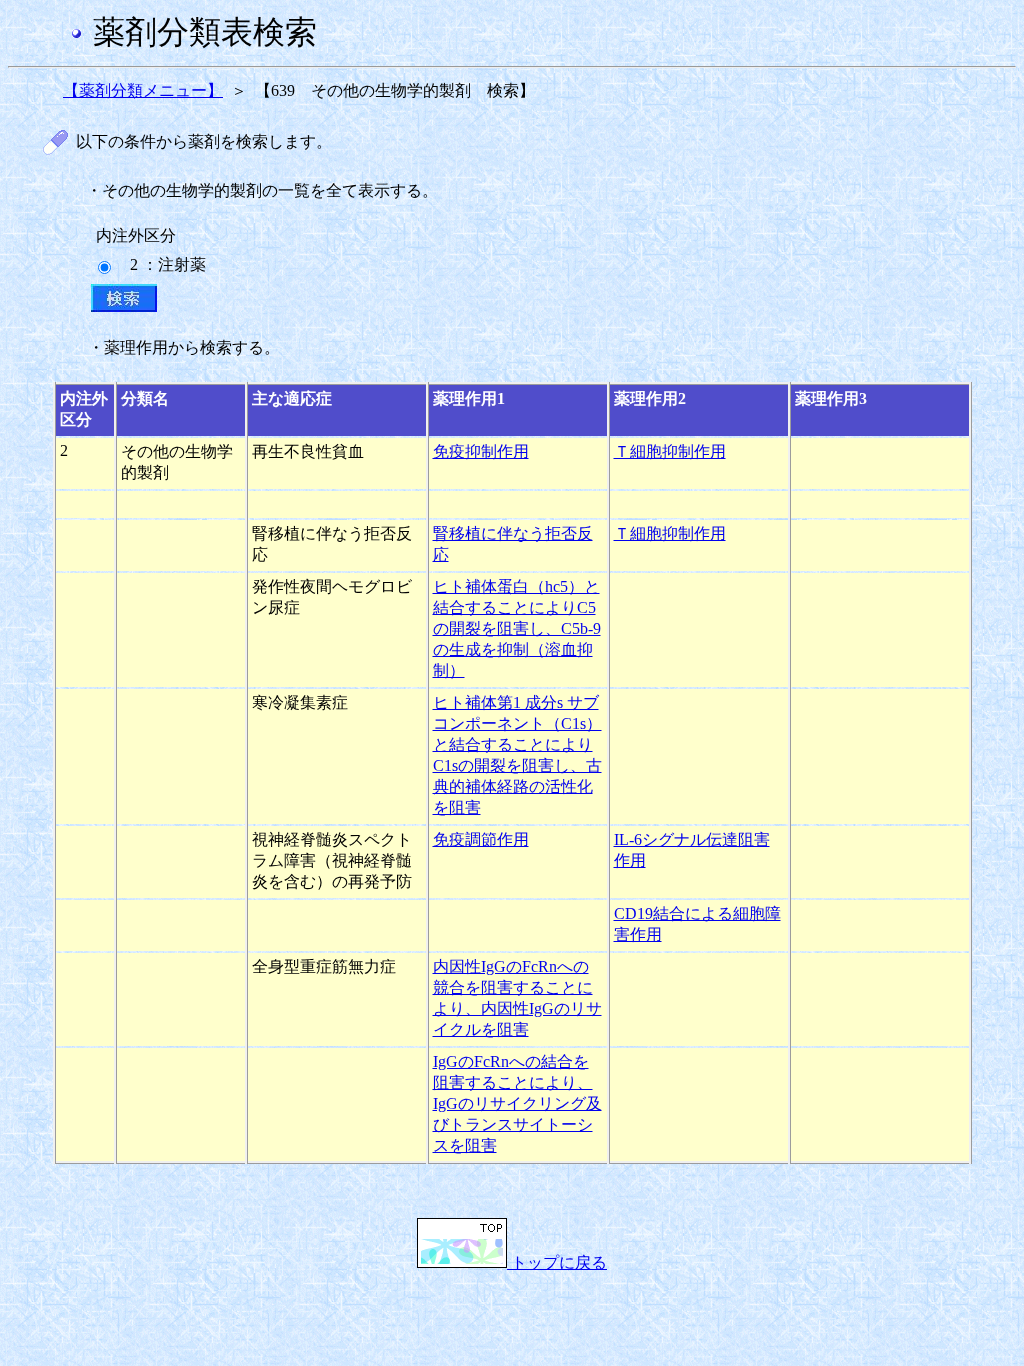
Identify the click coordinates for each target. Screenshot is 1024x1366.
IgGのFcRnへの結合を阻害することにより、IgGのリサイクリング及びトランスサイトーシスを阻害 (517, 1103)
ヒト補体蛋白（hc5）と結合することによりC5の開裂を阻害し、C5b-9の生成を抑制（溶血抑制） (517, 628)
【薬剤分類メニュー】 (143, 90)
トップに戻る (557, 1262)
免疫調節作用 (481, 839)
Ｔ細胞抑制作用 (670, 451)
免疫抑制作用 (481, 451)
